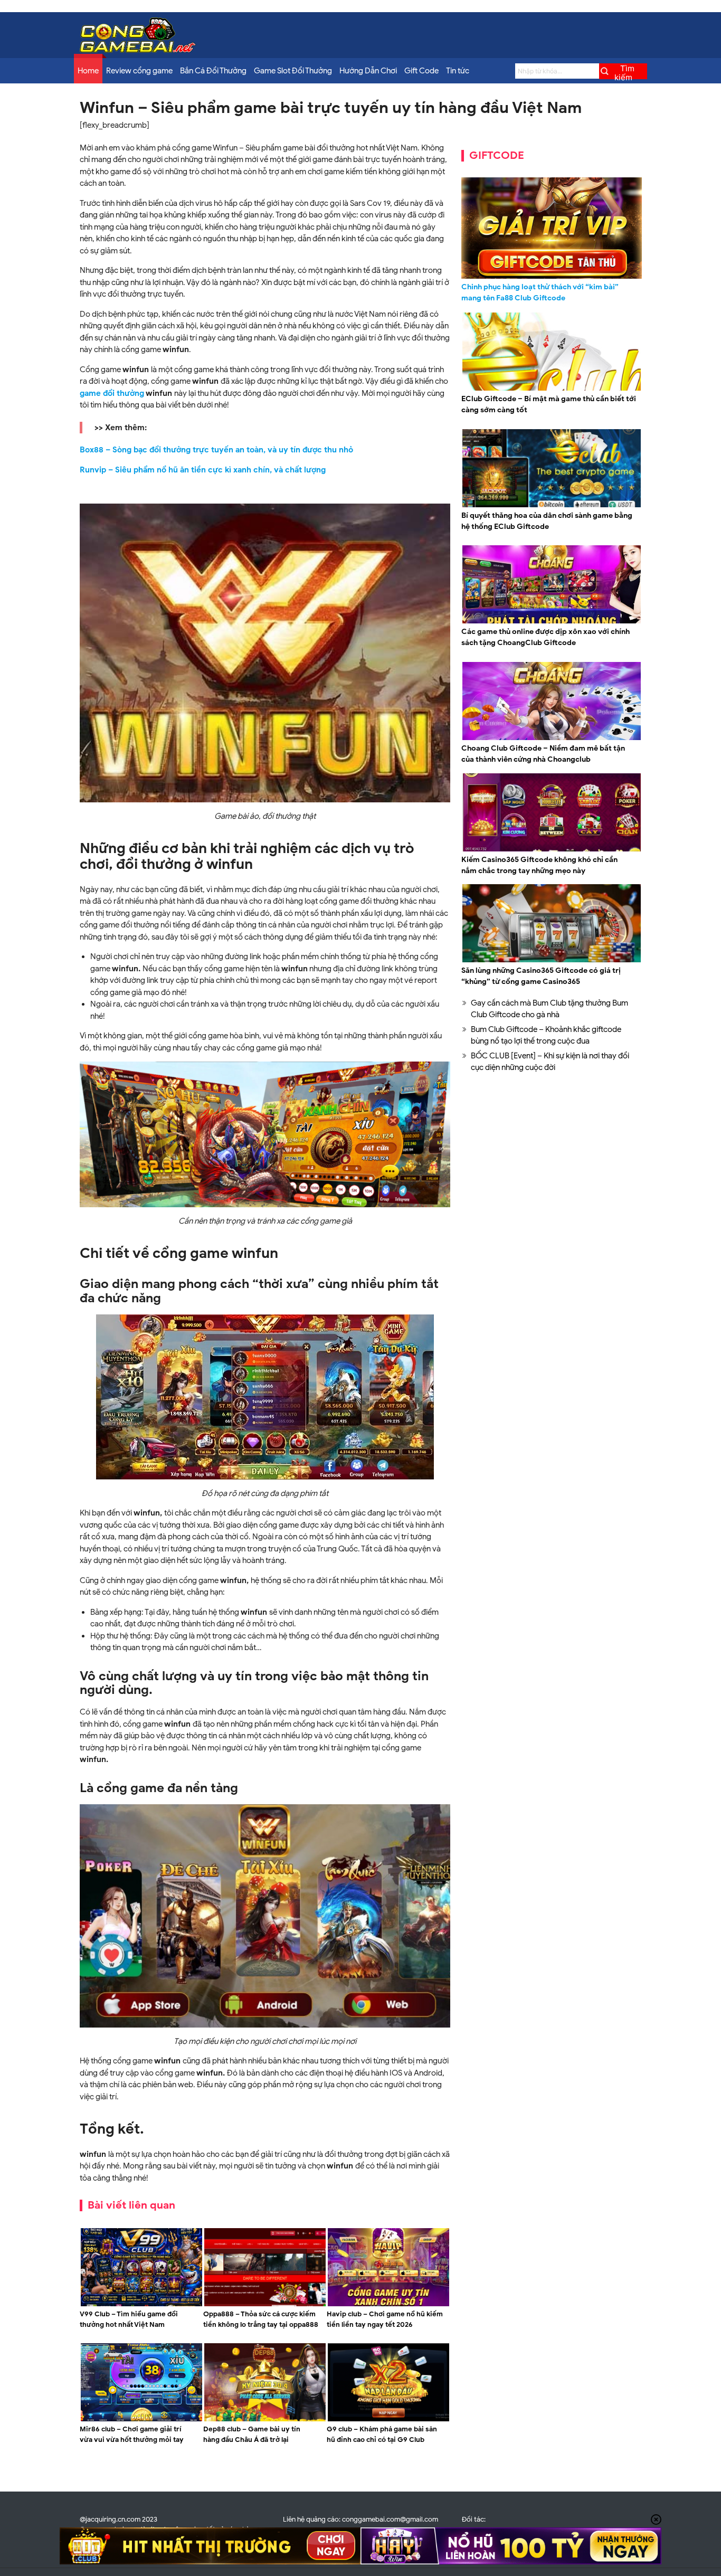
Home (88, 71)
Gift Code (421, 71)
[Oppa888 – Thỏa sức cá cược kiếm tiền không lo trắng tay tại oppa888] (265, 2305)
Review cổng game (139, 71)
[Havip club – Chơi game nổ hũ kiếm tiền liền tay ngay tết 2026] (388, 2305)
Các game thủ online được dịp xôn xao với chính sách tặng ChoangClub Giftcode (546, 637)
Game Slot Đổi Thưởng (293, 71)
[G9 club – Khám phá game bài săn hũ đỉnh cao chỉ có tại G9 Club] (388, 2420)
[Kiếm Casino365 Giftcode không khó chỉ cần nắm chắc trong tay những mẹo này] (552, 850)
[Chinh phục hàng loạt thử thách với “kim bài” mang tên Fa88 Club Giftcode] (552, 228)
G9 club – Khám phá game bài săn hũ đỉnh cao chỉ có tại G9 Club (382, 2434)
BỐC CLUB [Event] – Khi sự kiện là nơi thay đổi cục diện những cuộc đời (550, 1062)
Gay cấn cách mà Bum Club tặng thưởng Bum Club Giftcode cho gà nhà (549, 1009)
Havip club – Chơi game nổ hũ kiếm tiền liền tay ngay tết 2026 (385, 2319)
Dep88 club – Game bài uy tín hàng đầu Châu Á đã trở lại (252, 2434)
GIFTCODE (497, 155)
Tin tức (458, 71)
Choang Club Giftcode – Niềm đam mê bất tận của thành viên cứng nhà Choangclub (543, 754)
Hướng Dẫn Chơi (368, 71)
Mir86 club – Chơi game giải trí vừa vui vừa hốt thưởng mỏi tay (132, 2434)
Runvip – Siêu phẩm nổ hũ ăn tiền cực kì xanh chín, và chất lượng (203, 470)
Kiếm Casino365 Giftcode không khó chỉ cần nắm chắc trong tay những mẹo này (539, 865)
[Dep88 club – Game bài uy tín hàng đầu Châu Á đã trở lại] (265, 2420)
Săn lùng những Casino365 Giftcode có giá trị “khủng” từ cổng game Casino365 (541, 976)
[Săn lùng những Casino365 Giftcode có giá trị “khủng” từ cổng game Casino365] (552, 961)
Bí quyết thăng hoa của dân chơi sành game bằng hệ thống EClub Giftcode (547, 521)
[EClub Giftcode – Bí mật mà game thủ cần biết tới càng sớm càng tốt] (552, 389)
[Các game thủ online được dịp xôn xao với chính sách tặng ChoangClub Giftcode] (552, 622)
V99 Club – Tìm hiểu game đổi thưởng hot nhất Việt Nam (129, 2319)
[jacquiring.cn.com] (138, 50)
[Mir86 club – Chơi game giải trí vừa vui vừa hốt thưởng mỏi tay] (141, 2420)
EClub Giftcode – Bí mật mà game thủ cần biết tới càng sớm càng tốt (549, 404)
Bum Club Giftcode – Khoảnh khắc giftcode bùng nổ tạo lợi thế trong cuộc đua (546, 1035)
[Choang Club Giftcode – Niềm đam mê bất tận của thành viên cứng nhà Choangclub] (552, 738)
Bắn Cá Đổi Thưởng (213, 71)
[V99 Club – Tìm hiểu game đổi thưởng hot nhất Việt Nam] (141, 2305)
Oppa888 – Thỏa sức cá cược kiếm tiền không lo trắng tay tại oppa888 (261, 2319)
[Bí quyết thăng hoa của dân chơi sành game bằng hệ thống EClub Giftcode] (552, 506)
